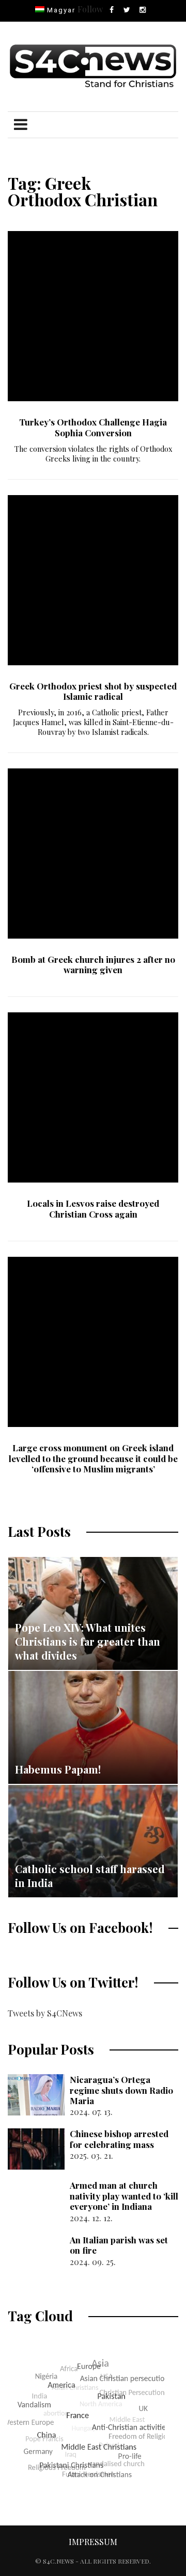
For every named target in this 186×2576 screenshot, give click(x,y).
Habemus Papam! (58, 1769)
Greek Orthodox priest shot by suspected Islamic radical (93, 691)
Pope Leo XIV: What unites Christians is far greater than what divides (88, 1641)
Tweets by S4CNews (45, 2013)
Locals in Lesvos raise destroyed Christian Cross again (93, 1208)
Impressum (93, 2542)
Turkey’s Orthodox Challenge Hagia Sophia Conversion (93, 427)
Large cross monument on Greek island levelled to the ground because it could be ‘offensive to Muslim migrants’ (93, 1458)
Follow (90, 9)
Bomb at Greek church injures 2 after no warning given (93, 964)
